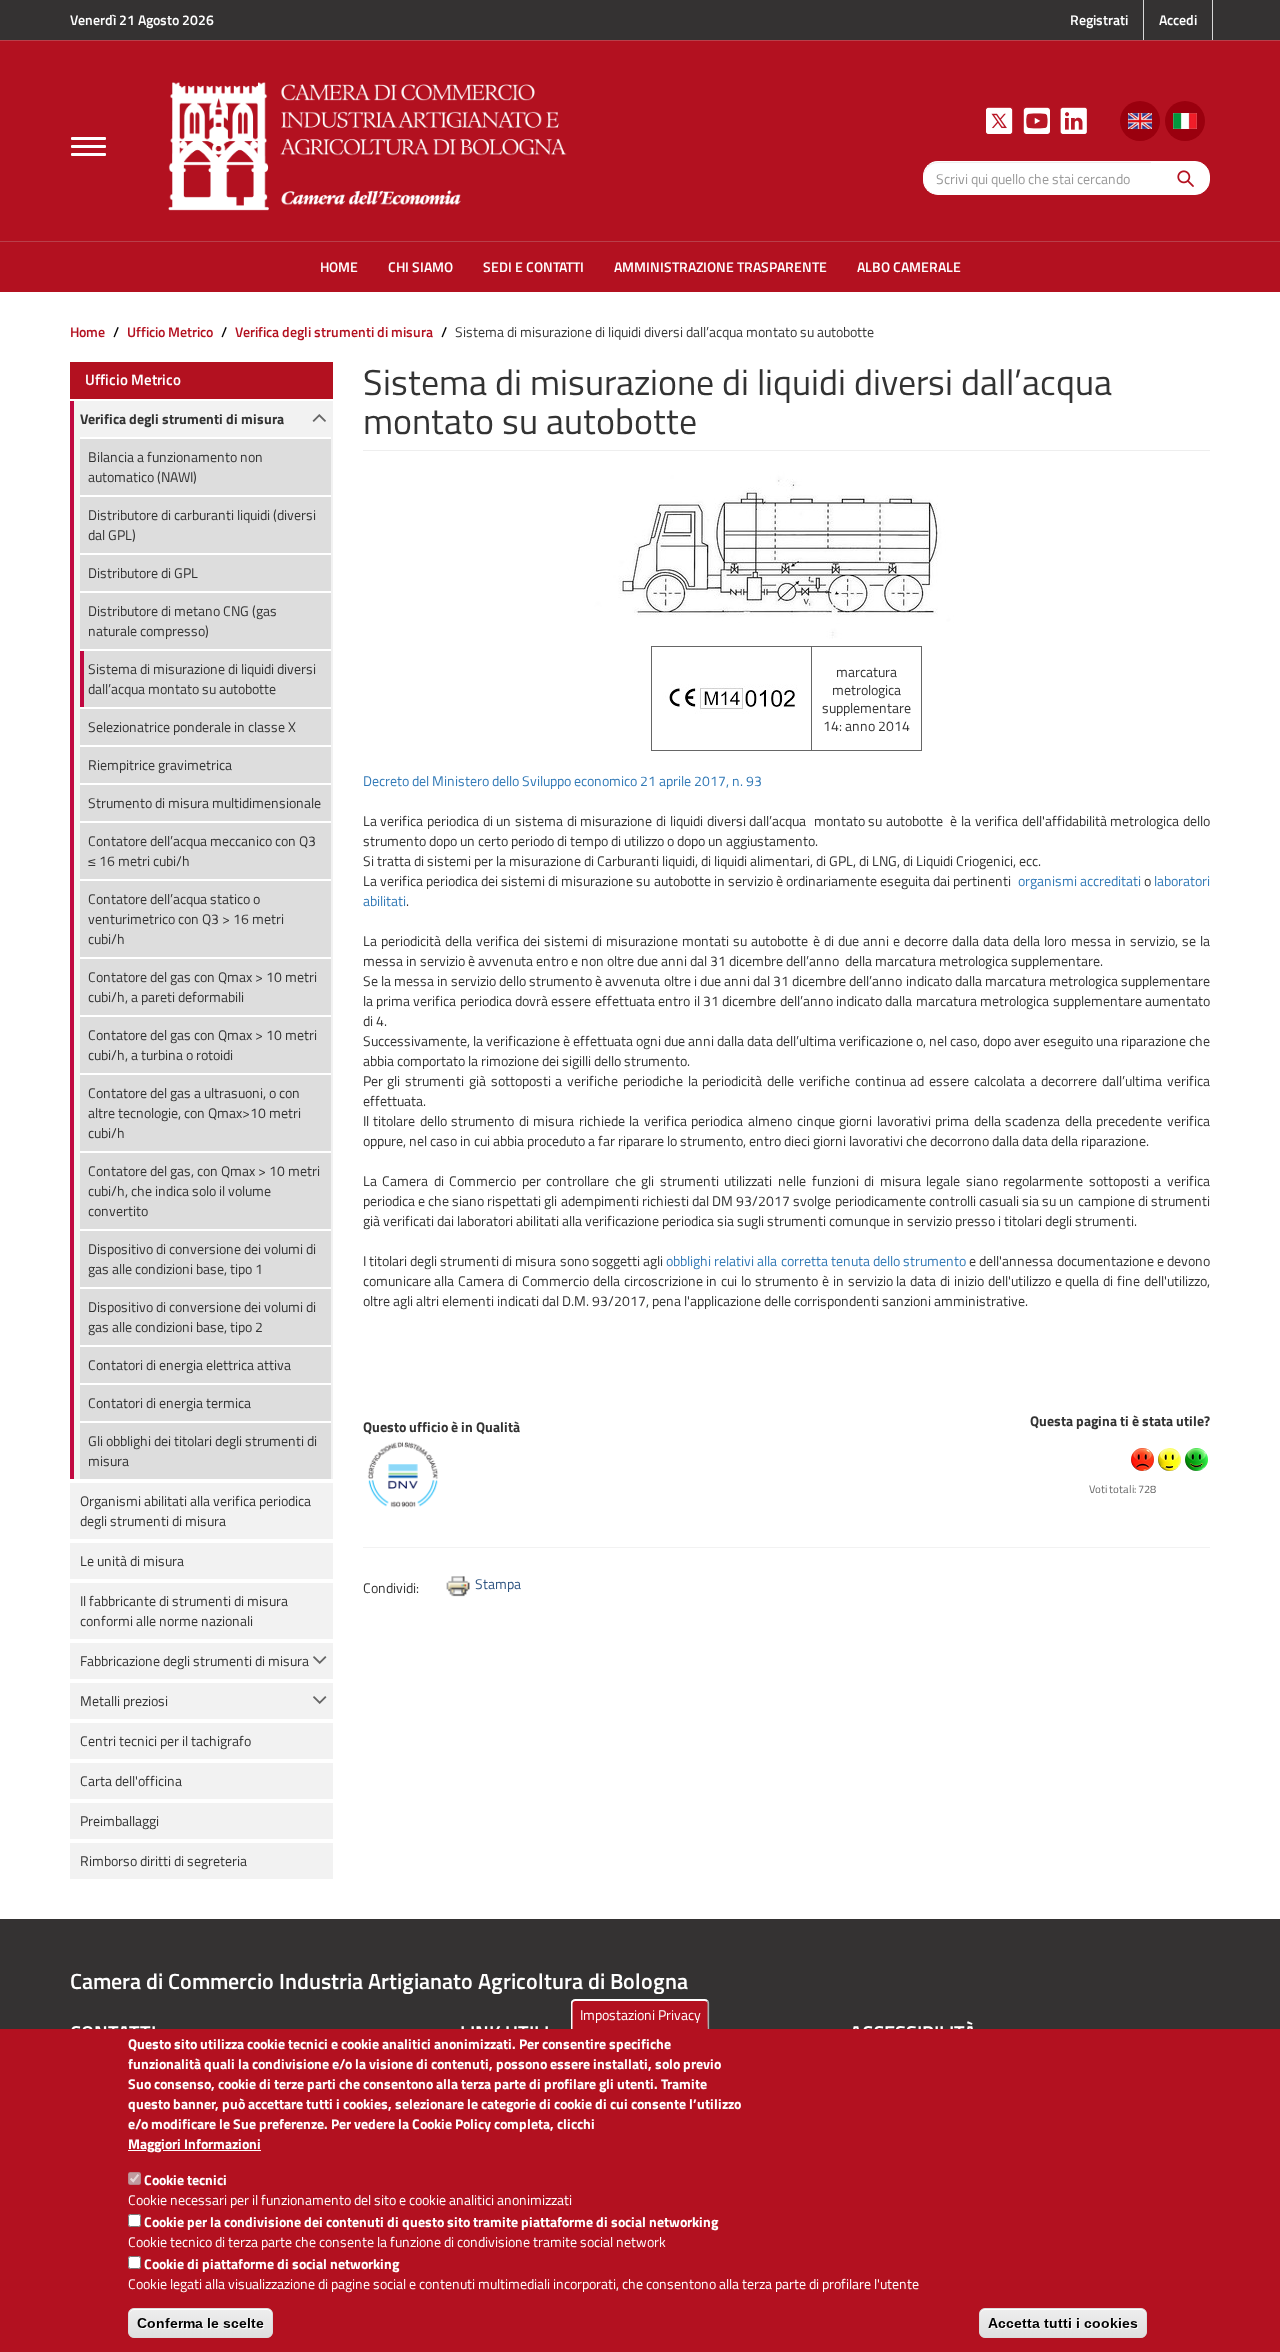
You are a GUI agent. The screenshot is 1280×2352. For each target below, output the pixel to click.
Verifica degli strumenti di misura (334, 331)
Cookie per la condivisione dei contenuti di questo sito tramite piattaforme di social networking (431, 2221)
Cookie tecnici (185, 2179)
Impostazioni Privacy (640, 2014)
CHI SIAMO (420, 266)
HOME (339, 266)
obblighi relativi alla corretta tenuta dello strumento (816, 1260)
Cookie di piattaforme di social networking (271, 2263)
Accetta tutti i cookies (1063, 2323)
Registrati (1099, 19)
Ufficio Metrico (170, 331)
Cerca (1180, 177)
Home (87, 331)
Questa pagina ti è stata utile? (1120, 1420)
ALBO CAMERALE (909, 266)
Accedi (1178, 19)
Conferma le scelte (200, 2323)
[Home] (368, 143)
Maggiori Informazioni (194, 2144)
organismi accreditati (1081, 880)
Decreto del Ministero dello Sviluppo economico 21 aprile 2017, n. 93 (562, 780)
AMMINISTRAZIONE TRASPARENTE (720, 266)
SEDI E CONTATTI (533, 266)
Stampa (498, 1583)
